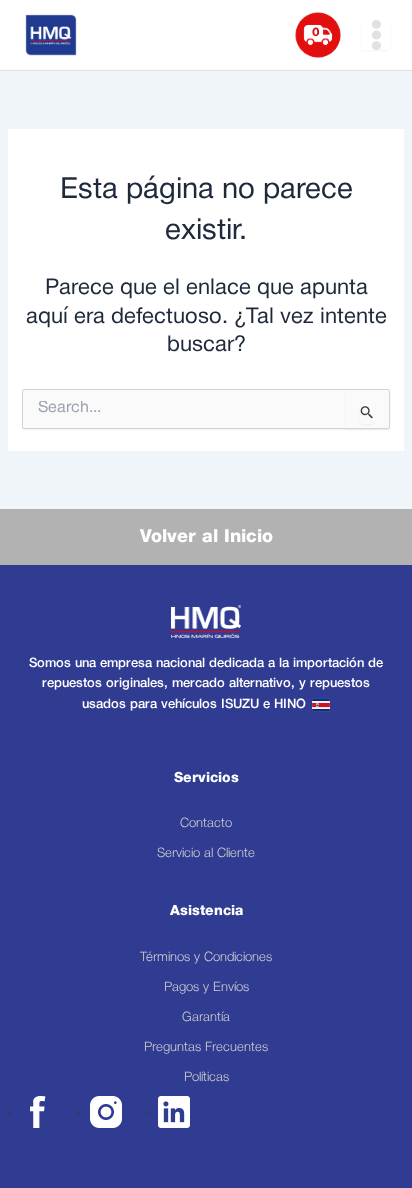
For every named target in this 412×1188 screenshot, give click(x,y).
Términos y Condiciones (206, 957)
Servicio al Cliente (206, 853)
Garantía (206, 1017)
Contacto (206, 823)
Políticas (206, 1077)
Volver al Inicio (206, 537)
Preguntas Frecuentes (206, 1047)
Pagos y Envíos (206, 987)
